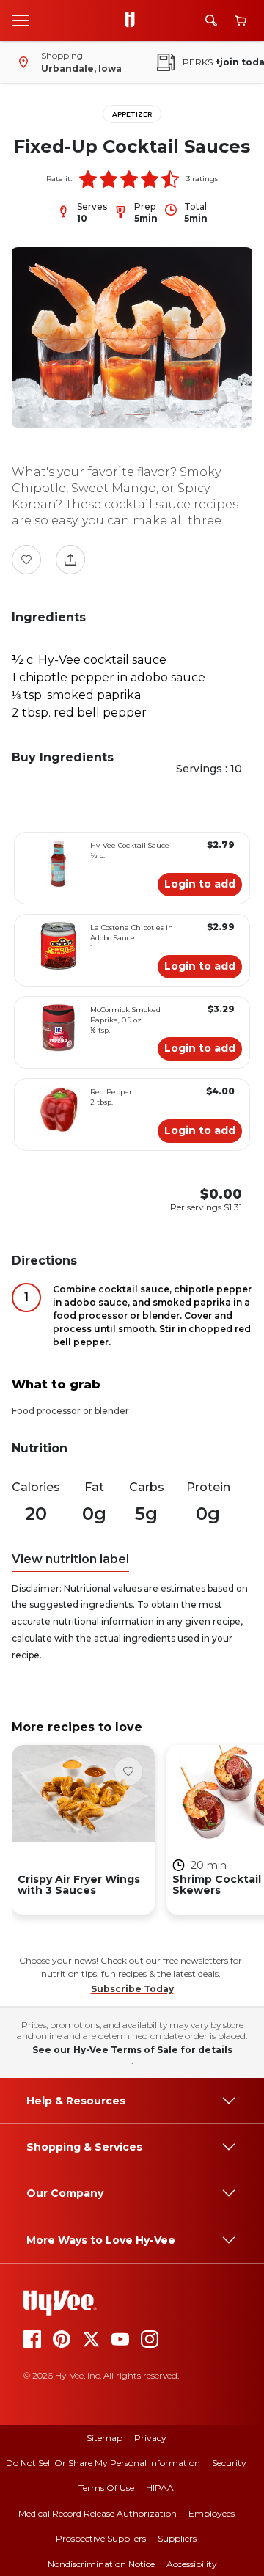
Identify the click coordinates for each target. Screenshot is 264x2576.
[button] (88, 179)
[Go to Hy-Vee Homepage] (133, 21)
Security (229, 2463)
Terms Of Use (106, 2488)
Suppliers (177, 2538)
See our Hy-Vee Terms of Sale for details (132, 2050)
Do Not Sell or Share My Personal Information (103, 2463)
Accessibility (192, 2564)
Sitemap (104, 2438)
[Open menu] (21, 20)
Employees (212, 2513)
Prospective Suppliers (101, 2538)
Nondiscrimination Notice (101, 2564)
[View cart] (241, 21)
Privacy (150, 2438)
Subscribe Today (132, 1989)
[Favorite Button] (26, 560)
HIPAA (160, 2488)
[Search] (211, 21)
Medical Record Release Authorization (98, 2513)
